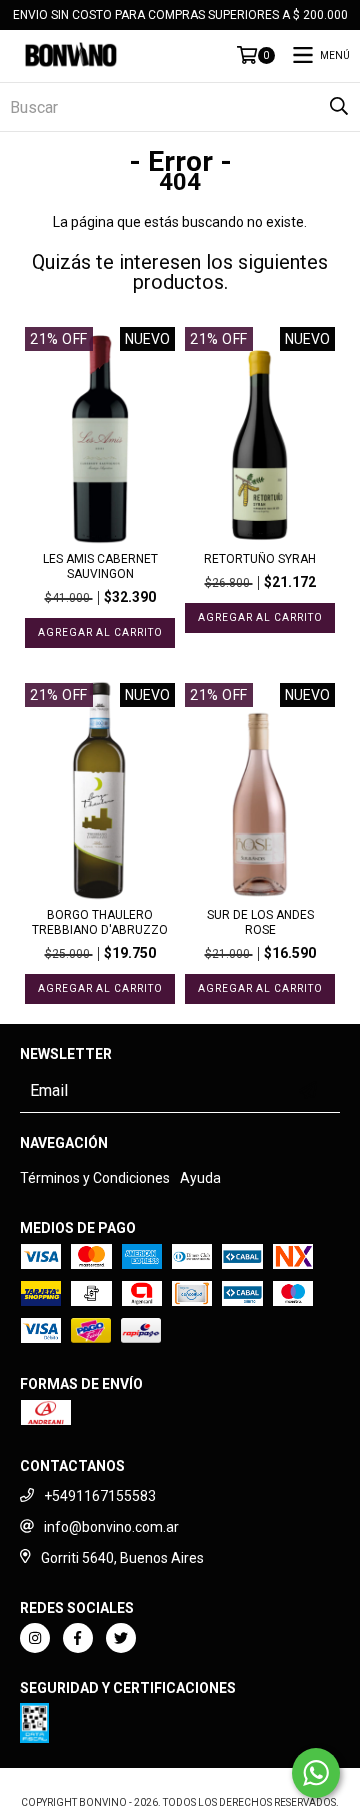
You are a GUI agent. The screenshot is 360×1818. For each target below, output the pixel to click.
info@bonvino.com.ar (111, 1527)
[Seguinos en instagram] (35, 1638)
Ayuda (200, 1178)
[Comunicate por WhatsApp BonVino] (316, 1773)
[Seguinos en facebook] (78, 1638)
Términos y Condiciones (95, 1178)
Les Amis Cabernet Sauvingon (100, 566)
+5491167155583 (100, 1496)
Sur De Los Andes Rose (260, 922)
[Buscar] (339, 107)
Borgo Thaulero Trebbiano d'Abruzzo (100, 922)
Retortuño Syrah (260, 559)
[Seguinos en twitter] (121, 1638)
